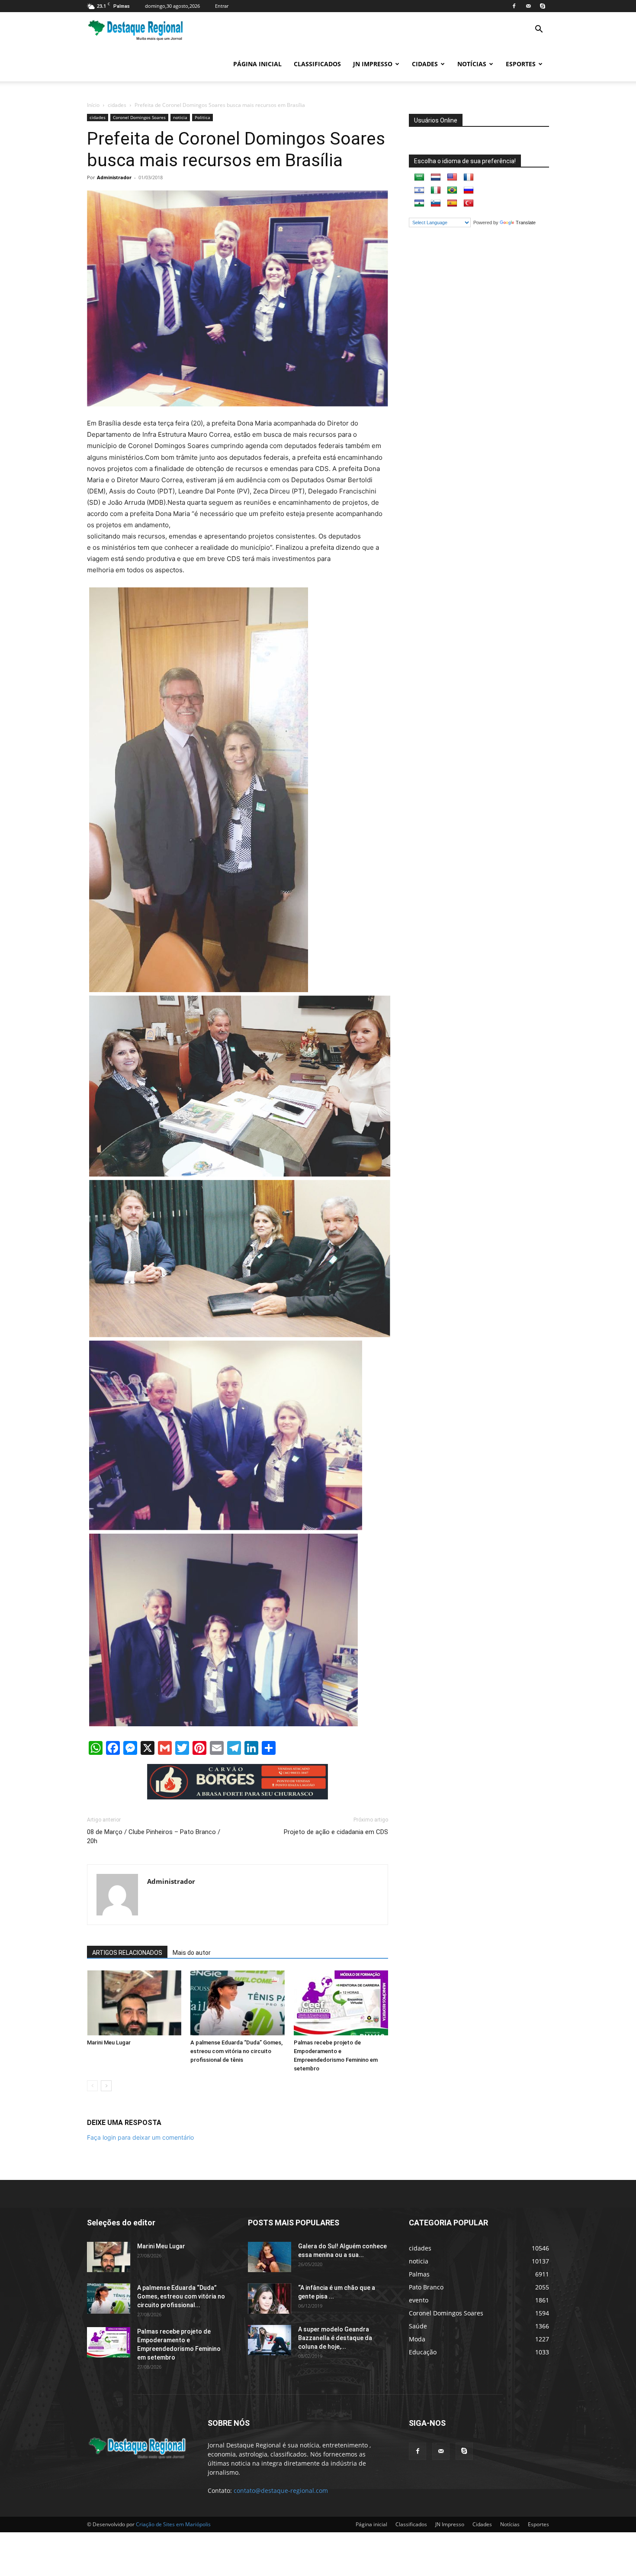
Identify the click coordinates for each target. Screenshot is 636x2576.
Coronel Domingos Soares (139, 117)
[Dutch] (436, 177)
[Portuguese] (452, 190)
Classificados (317, 64)
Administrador (114, 177)
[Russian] (469, 190)
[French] (469, 177)
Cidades (425, 64)
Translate (526, 222)
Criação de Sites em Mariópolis (173, 2524)
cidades (117, 105)
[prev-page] (92, 2086)
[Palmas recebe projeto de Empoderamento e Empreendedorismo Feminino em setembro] (341, 2003)
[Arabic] (419, 177)
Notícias (472, 64)
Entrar (222, 6)
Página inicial (257, 64)
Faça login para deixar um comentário (140, 2137)
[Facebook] (514, 6)
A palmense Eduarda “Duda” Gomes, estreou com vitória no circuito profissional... (181, 2296)
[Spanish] (452, 203)
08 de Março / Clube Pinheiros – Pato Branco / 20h (154, 1836)
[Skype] (543, 6)
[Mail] (528, 6)
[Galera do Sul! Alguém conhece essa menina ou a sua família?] (270, 2257)
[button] (539, 30)
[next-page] (106, 2086)
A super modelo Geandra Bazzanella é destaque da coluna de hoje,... (335, 2338)
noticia (180, 117)
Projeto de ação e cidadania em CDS (336, 1832)
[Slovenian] (436, 203)
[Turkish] (469, 203)
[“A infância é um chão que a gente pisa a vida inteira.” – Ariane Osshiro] (270, 2299)
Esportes (521, 64)
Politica (202, 117)
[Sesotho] (419, 203)
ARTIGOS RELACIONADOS (127, 1953)
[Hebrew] (419, 190)
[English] (452, 177)
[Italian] (436, 190)
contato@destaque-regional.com (281, 2491)
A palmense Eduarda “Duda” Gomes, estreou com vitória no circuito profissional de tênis (236, 2051)
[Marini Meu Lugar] (134, 2003)
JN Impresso (373, 64)
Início (93, 105)
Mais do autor (192, 1953)
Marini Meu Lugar (109, 2042)
